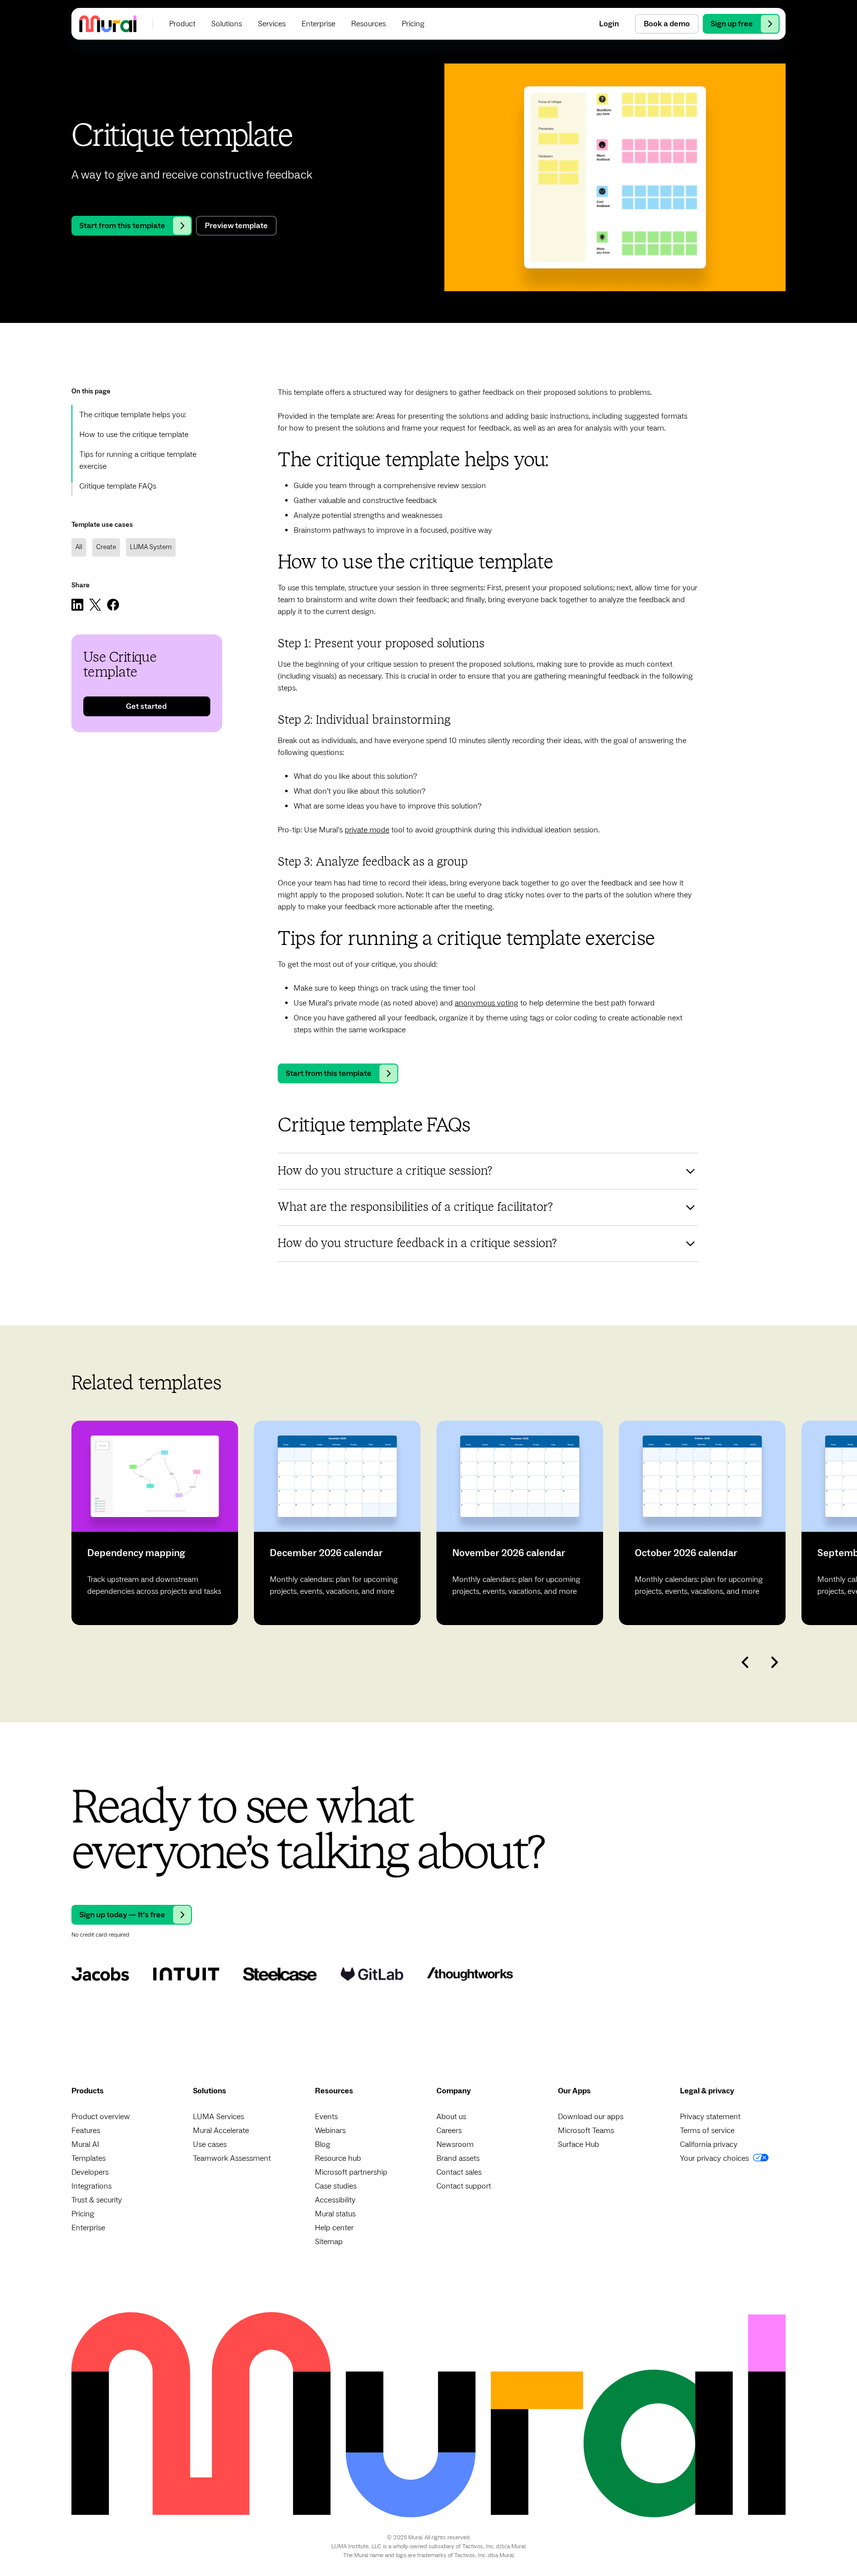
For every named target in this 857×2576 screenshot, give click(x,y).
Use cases (210, 2144)
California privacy (709, 2144)
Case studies (336, 2186)
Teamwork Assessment (232, 2158)
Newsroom (455, 2144)
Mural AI (85, 2144)
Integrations (92, 2186)
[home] (108, 24)
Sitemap (329, 2242)
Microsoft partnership (351, 2172)
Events (326, 2117)
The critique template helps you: (133, 415)
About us (451, 2117)
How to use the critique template (134, 435)
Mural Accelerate (221, 2131)
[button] (182, 24)
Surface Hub (579, 2144)
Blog (323, 2144)
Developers (90, 2172)
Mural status (335, 2214)
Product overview (101, 2117)
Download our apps (591, 2117)
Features (86, 2131)
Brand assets (458, 2158)
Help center (334, 2228)
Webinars (330, 2131)
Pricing (83, 2214)
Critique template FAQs (118, 486)
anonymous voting (487, 1003)
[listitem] (155, 1523)
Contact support (464, 2186)
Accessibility (335, 2200)
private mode (367, 830)
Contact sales (459, 2172)
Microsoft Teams (586, 2131)
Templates (89, 2158)
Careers (449, 2131)
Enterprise (88, 2228)
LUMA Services (218, 2117)
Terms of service (707, 2131)
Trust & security (97, 2200)
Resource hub (338, 2158)
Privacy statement (710, 2117)
